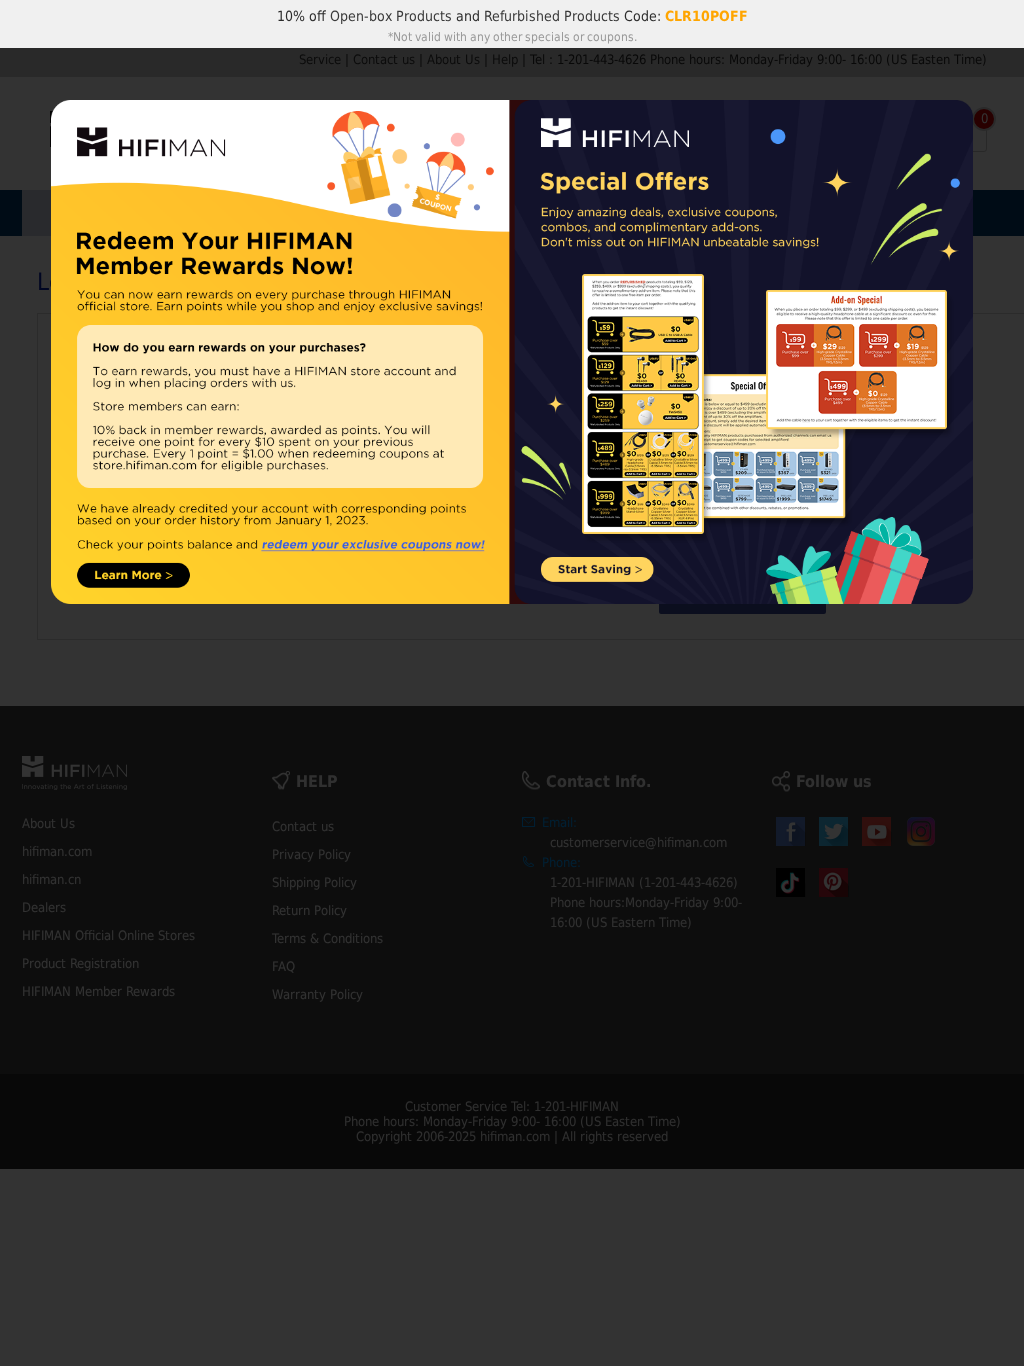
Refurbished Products (552, 16)
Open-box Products (391, 16)
